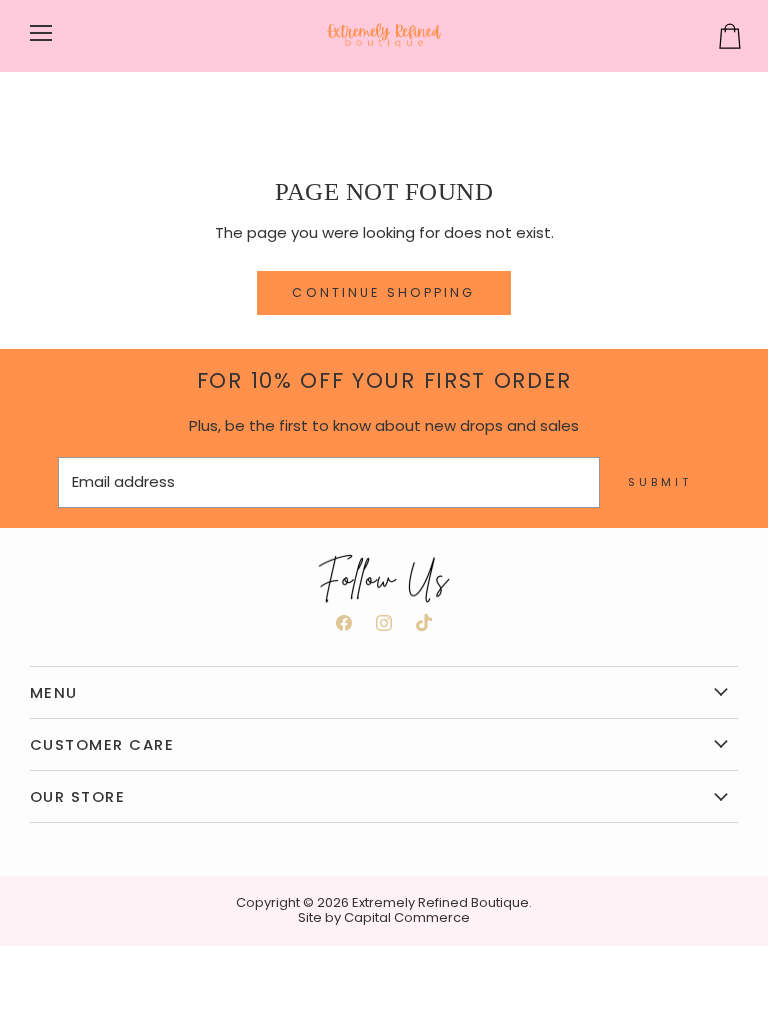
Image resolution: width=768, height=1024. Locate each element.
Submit (660, 482)
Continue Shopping (383, 292)
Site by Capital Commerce (384, 917)
